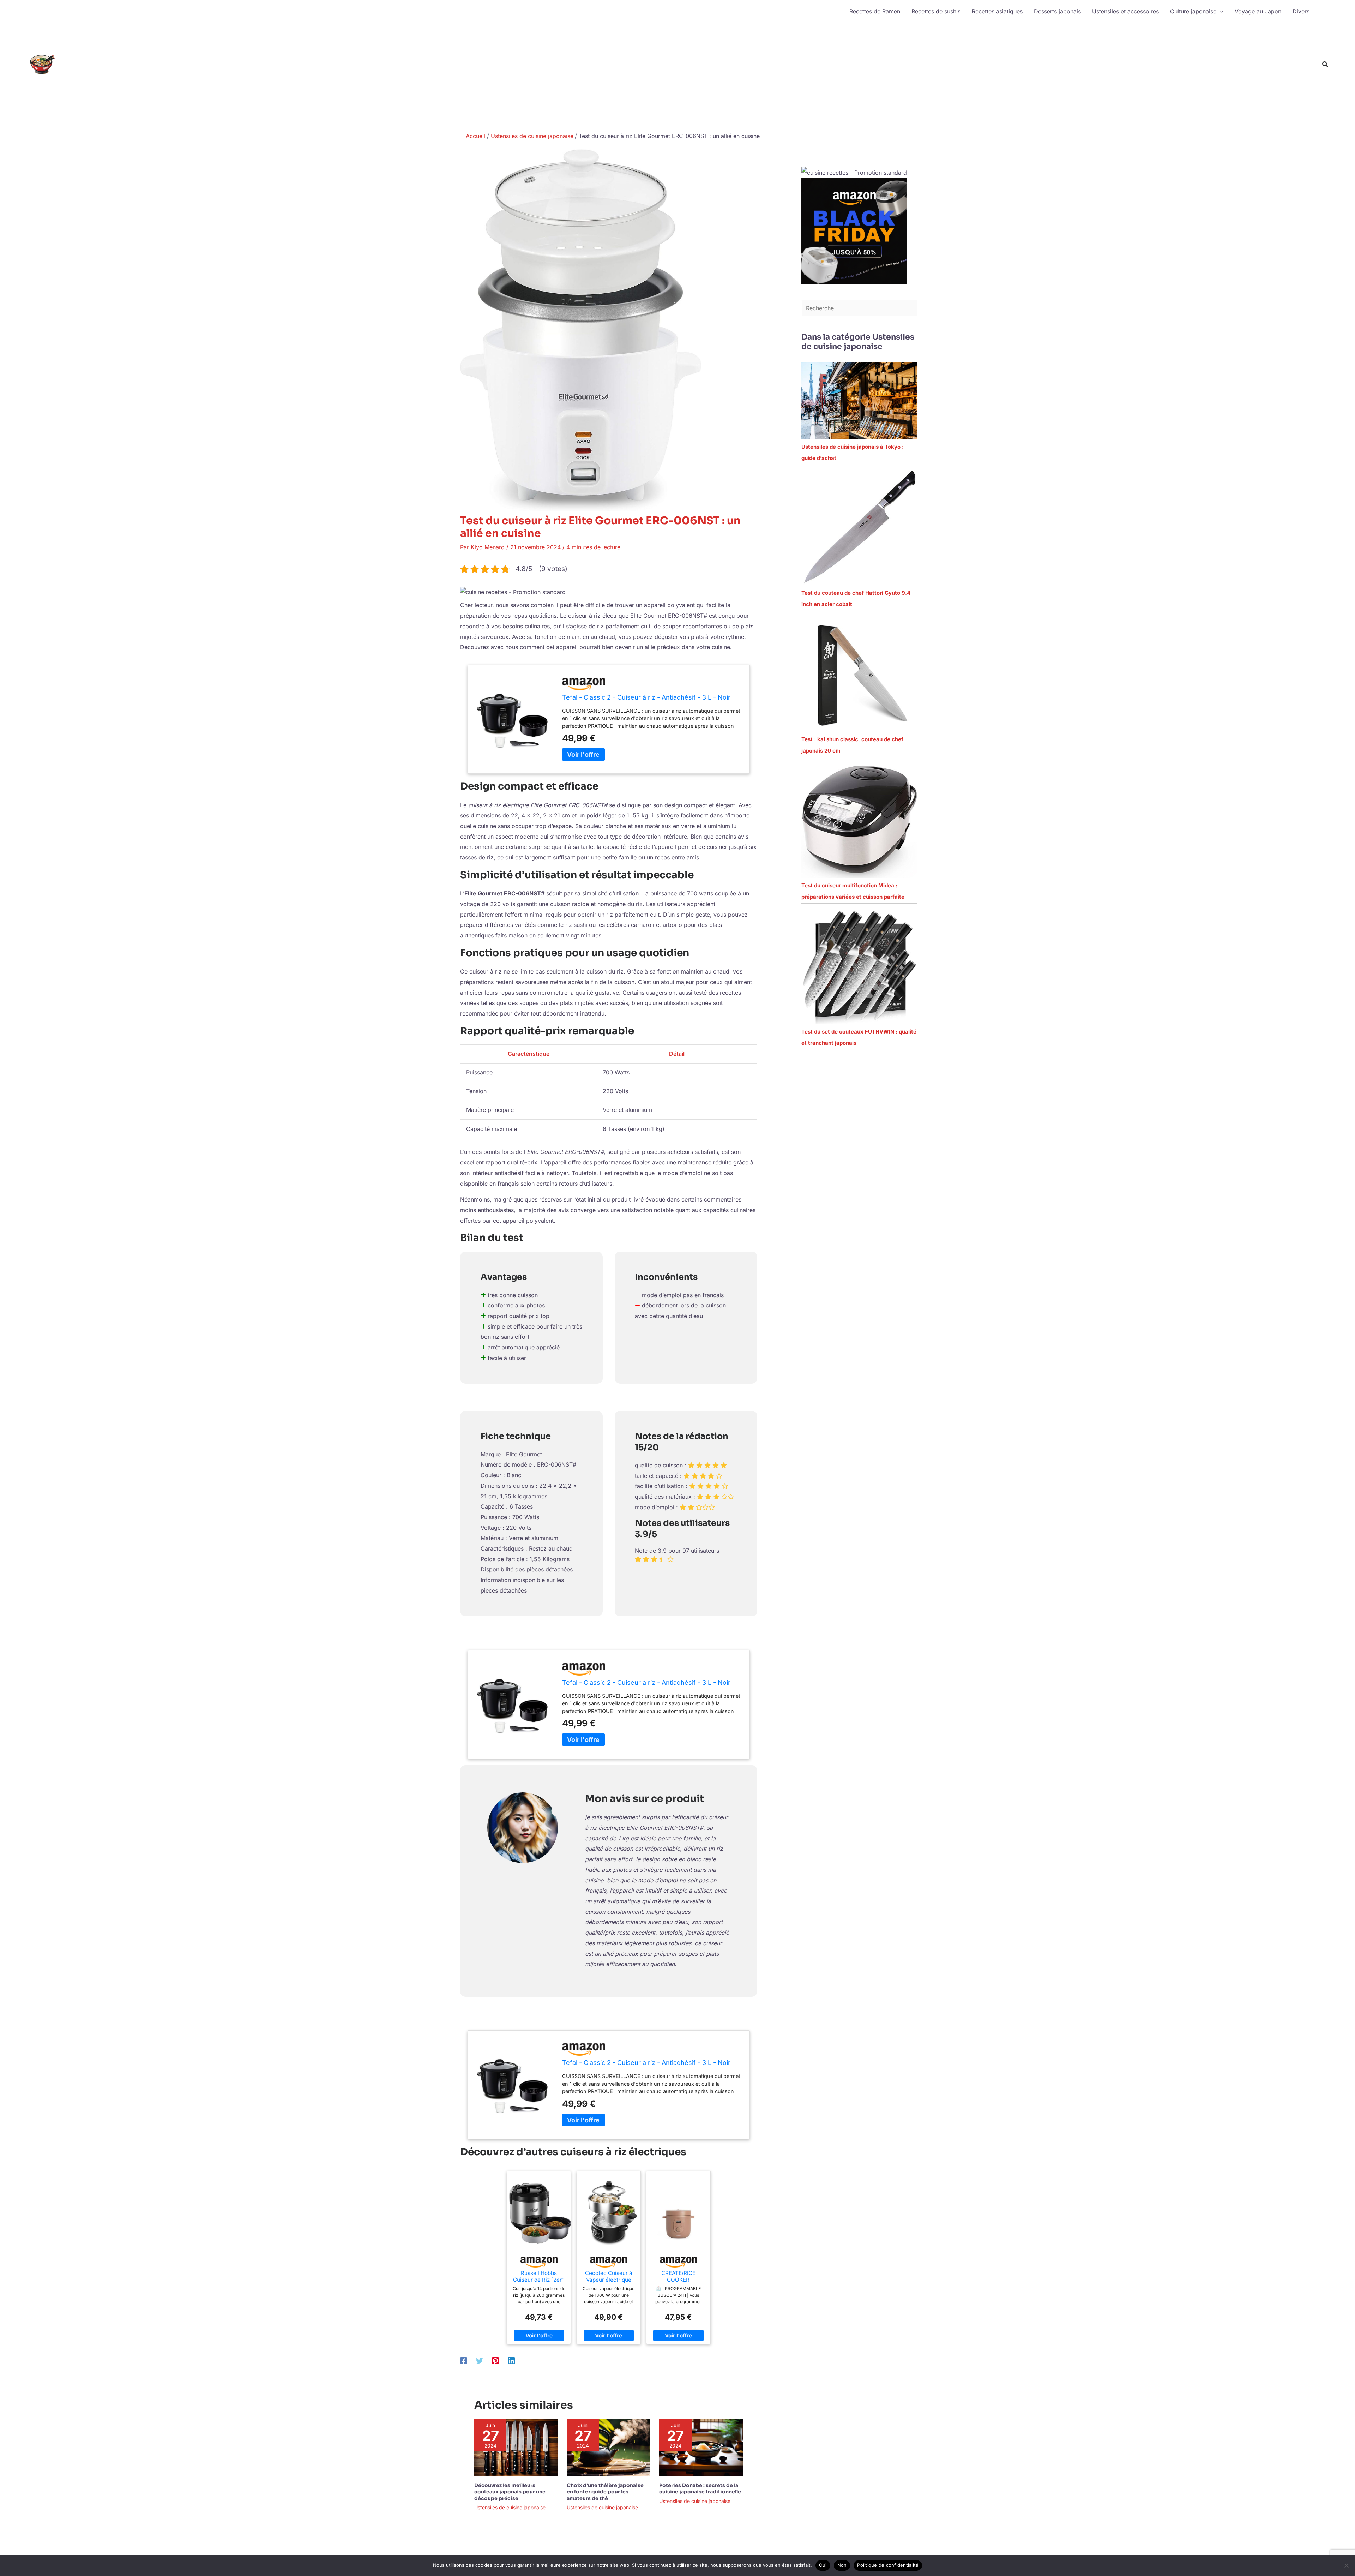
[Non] (1346, 2565)
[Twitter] (480, 2360)
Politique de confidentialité (888, 2565)
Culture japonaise (1193, 11)
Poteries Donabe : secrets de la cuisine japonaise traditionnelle (700, 2488)
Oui (823, 2565)
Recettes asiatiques (997, 11)
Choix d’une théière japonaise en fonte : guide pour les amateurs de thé (605, 2492)
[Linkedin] (511, 2360)
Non (842, 2565)
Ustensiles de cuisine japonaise (510, 2507)
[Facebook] (464, 2360)
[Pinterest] (495, 2360)
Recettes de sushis (936, 11)
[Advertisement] (1079, 76)
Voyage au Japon (1258, 11)
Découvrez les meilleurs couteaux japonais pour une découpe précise (510, 2492)
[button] (1220, 11)
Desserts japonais (1057, 11)
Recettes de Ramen (875, 11)
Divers (1301, 11)
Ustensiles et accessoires (1125, 11)
